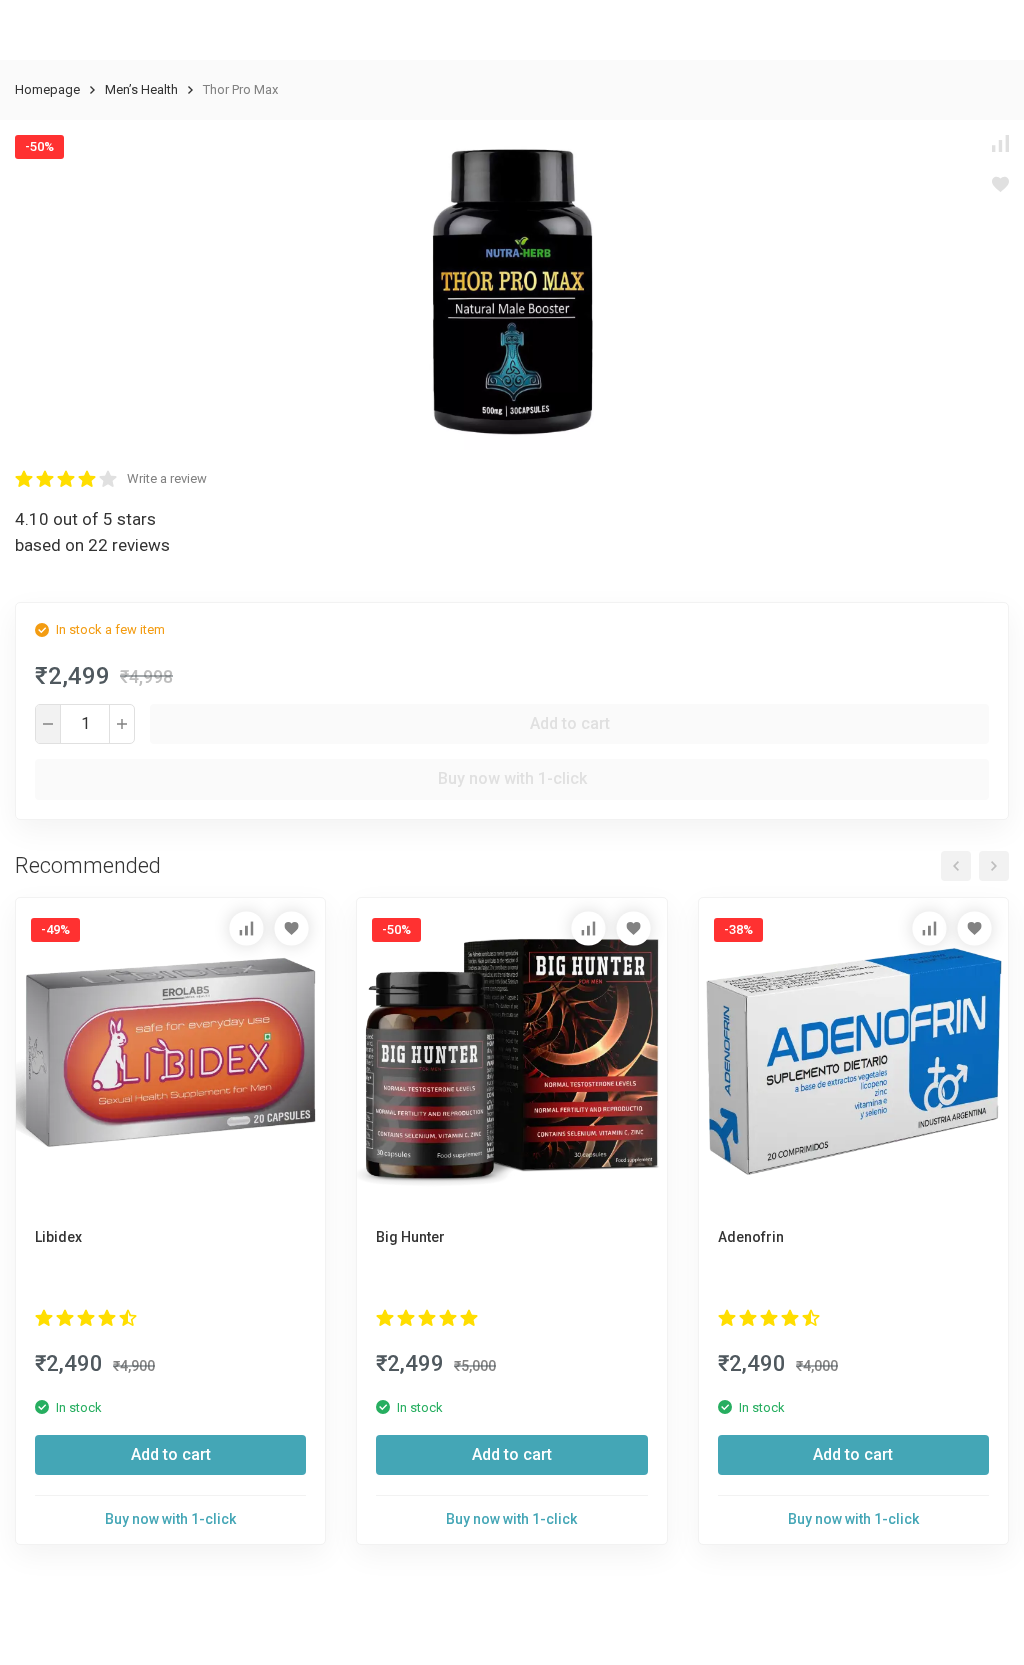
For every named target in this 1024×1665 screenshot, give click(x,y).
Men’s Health (141, 89)
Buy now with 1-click (512, 778)
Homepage (47, 89)
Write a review (167, 478)
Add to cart (570, 723)
